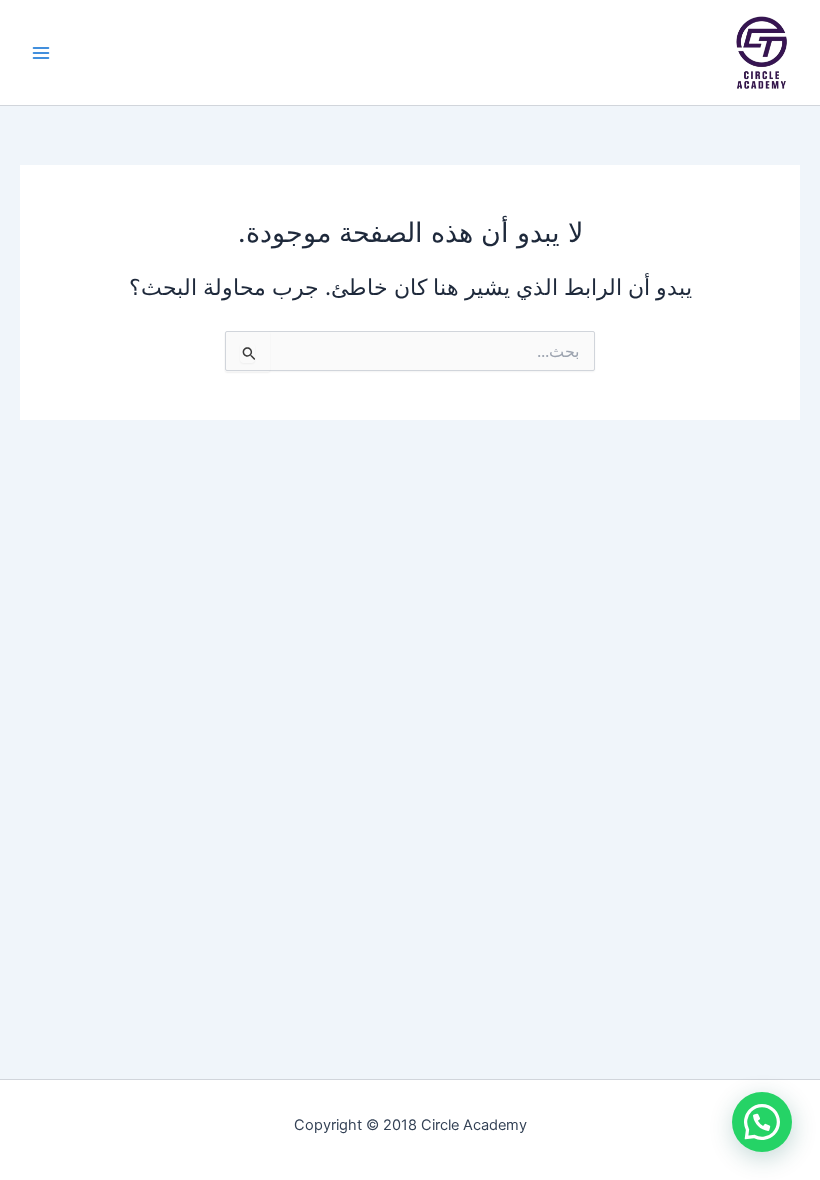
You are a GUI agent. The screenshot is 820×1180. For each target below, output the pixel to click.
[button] (762, 1122)
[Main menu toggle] (41, 53)
